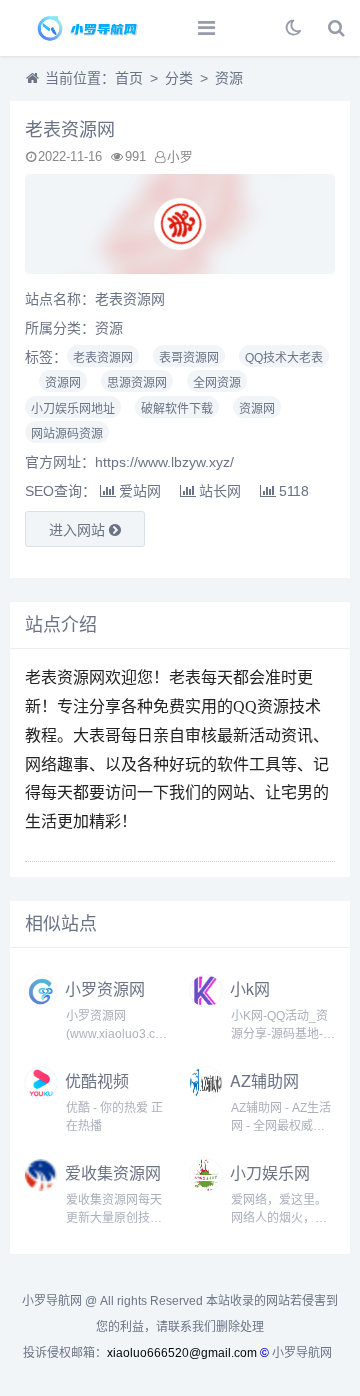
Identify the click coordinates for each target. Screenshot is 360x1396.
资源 (229, 78)
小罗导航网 (302, 1353)
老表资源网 (103, 358)
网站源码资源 (67, 434)
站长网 (220, 491)
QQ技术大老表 (284, 358)
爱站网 (140, 491)
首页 (129, 78)
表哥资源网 (189, 358)
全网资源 (217, 383)
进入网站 (79, 530)
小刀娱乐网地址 (73, 409)
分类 (179, 78)
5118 (294, 491)
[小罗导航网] (85, 28)
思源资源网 (137, 383)
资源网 (63, 383)
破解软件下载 (177, 409)
